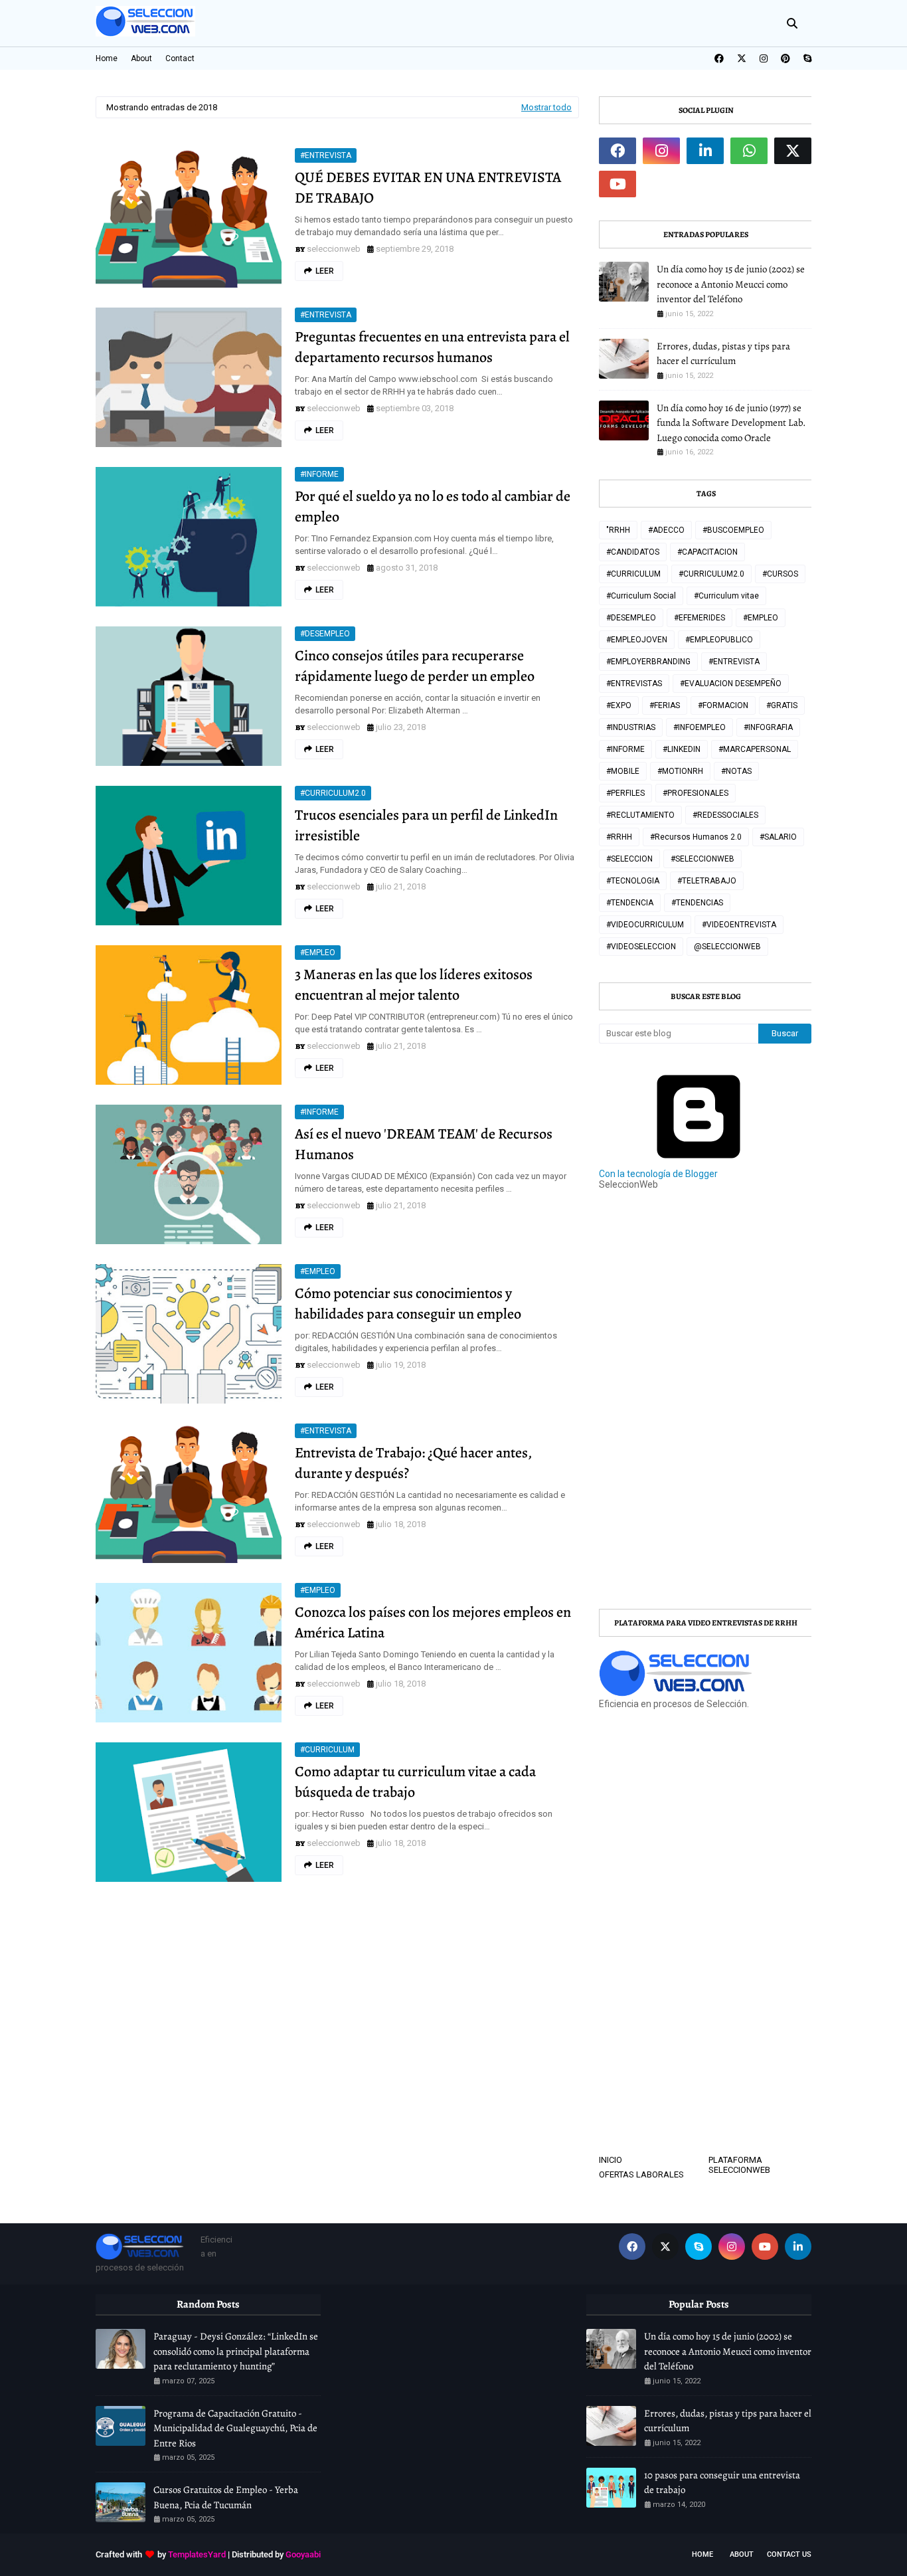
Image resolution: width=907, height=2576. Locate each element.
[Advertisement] (753, 1306)
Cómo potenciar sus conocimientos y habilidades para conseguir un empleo (408, 1304)
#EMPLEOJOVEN (637, 640)
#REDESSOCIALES (725, 815)
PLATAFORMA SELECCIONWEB (739, 2165)
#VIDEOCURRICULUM (645, 925)
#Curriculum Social (641, 596)
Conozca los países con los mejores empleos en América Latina (433, 1622)
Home (107, 58)
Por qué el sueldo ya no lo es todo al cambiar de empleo (433, 506)
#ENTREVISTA (326, 155)
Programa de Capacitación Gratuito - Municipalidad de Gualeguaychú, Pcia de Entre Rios (235, 2428)
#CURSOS (780, 574)
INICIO (611, 2160)
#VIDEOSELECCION (641, 947)
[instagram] (764, 58)
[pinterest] (785, 58)
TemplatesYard (197, 2554)
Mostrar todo (546, 107)
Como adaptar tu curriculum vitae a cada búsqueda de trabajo (415, 1782)
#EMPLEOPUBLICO (719, 640)
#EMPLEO (318, 953)
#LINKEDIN (682, 749)
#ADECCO (666, 530)
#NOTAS (736, 771)
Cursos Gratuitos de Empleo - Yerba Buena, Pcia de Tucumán (226, 2497)
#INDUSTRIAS (631, 727)
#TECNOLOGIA (633, 881)
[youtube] (618, 184)
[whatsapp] (749, 151)
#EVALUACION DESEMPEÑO (731, 684)
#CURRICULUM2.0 (333, 793)
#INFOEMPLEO (700, 727)
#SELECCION (629, 859)
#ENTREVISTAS (634, 684)
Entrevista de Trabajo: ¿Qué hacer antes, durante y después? (413, 1463)
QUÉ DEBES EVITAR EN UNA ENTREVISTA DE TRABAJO (428, 188)
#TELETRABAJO (707, 881)
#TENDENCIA (630, 903)
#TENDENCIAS (697, 903)
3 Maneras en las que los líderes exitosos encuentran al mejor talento (414, 985)
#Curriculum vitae (726, 596)
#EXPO (619, 705)
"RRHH (618, 530)
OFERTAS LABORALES (641, 2174)
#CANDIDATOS (633, 552)
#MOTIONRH (680, 771)
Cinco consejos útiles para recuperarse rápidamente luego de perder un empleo (415, 666)
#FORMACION (723, 705)
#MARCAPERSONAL (755, 749)
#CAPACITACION (707, 552)
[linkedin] (705, 151)
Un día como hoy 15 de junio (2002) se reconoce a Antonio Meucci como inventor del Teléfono (731, 284)
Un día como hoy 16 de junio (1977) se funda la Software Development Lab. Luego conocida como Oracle (731, 423)
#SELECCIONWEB (702, 859)
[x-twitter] (742, 58)
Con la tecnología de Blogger (658, 1174)
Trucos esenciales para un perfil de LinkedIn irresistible (426, 825)
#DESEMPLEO (325, 634)
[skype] (806, 58)
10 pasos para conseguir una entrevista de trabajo (722, 2483)
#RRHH (619, 837)
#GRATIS (782, 705)
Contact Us (789, 2554)
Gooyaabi (303, 2554)
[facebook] (719, 58)
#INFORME (319, 474)
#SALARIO (778, 837)
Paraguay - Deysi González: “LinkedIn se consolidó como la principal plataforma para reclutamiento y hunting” (236, 2351)
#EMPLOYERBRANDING (648, 662)
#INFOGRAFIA (768, 727)
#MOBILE (623, 771)
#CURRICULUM (327, 1750)
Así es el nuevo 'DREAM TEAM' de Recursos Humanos (424, 1144)
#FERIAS (665, 705)
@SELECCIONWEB (727, 947)
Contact (180, 58)
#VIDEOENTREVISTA (739, 925)
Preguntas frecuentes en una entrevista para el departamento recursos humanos (432, 347)
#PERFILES (625, 793)
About (141, 58)
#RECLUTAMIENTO (640, 815)
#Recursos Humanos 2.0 (696, 837)
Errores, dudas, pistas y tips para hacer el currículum (723, 354)
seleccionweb (334, 249)
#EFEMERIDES (700, 618)
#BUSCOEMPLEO (733, 530)
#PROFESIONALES (696, 793)
